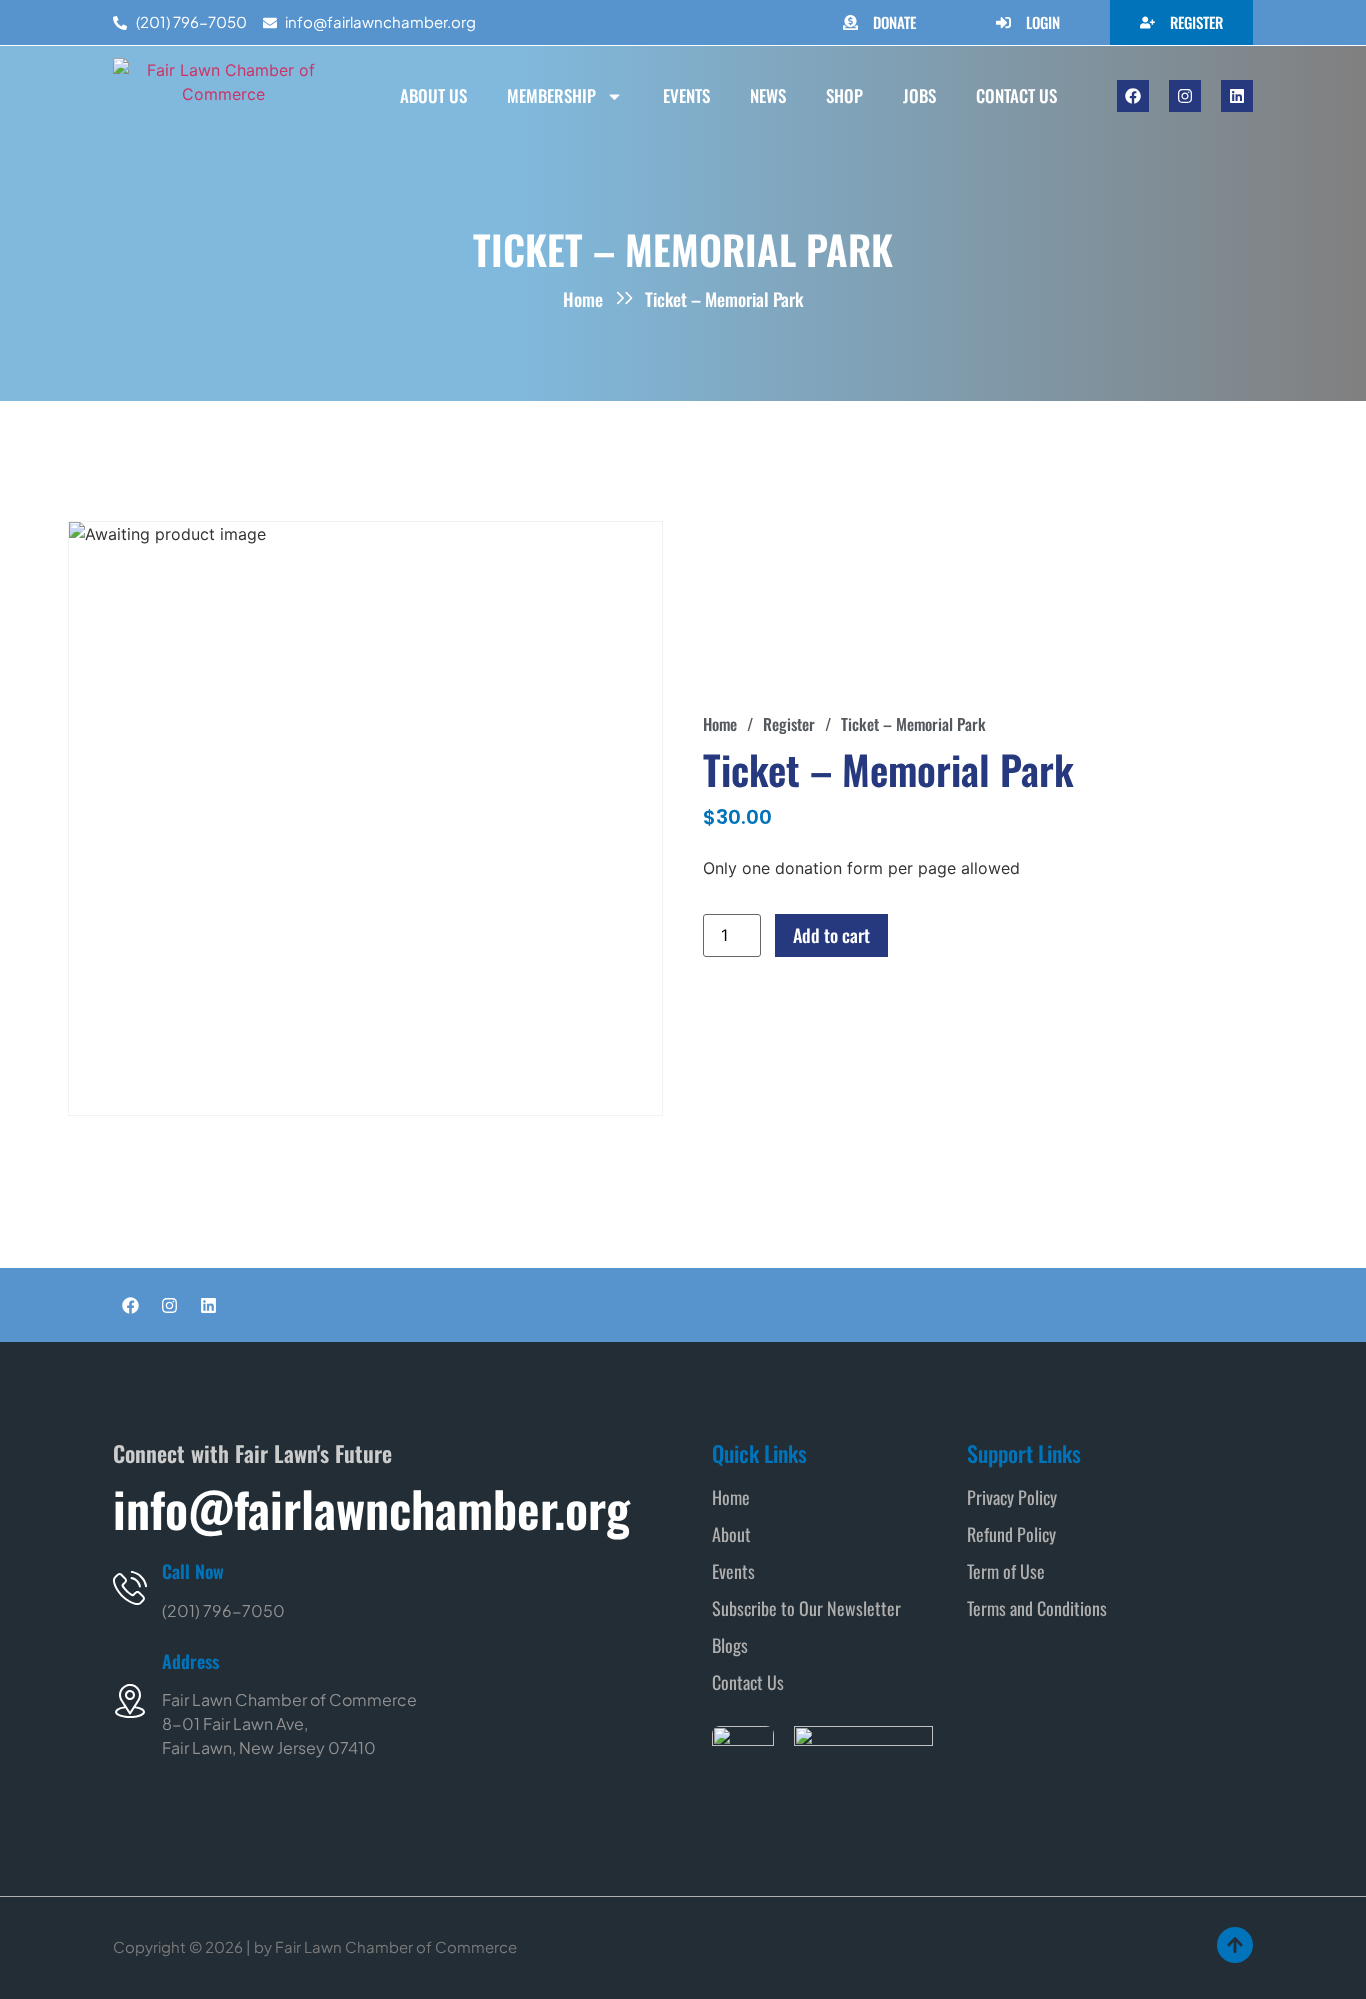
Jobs (919, 95)
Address (190, 1661)
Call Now (193, 1571)
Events (686, 95)
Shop (844, 95)
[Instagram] (1185, 96)
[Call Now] (130, 1588)
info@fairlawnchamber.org (371, 1508)
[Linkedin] (1237, 96)
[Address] (130, 1701)
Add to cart (831, 935)
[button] (750, 724)
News (768, 95)
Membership (551, 95)
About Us (433, 95)
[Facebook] (1133, 96)
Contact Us (1016, 95)
